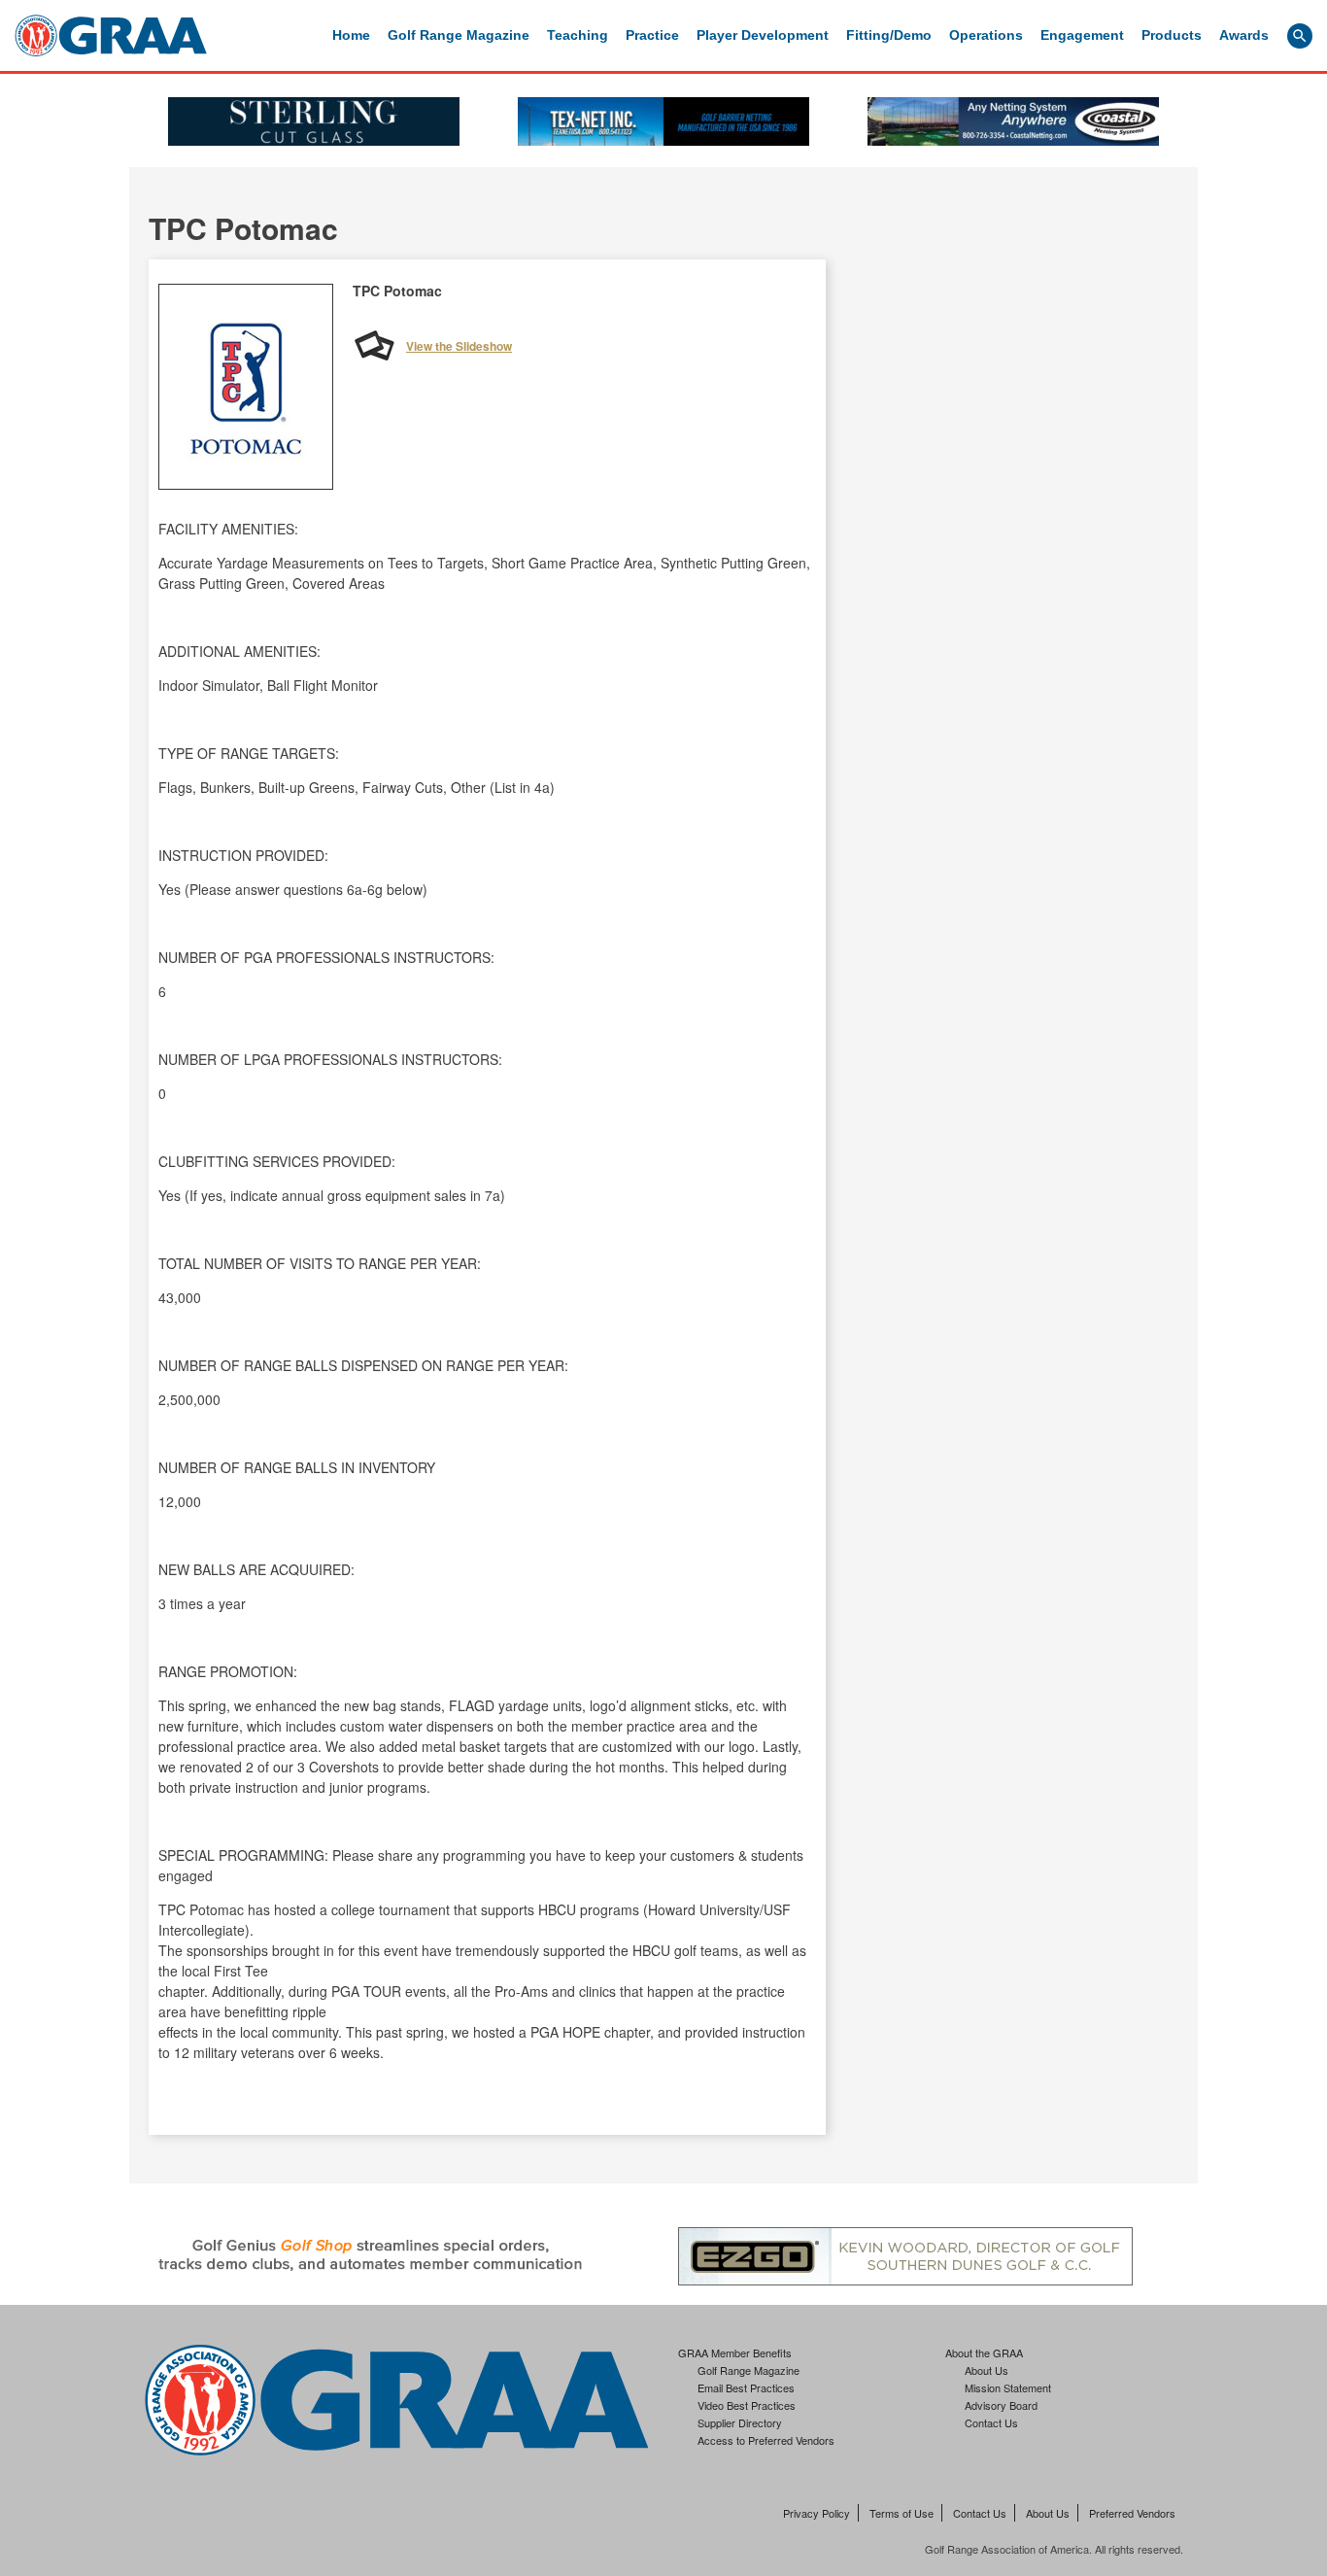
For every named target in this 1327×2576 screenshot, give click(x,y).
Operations (986, 35)
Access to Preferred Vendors (766, 2440)
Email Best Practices (746, 2387)
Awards (1244, 35)
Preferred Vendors (1132, 2513)
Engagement (1082, 35)
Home (351, 35)
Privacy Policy (817, 2513)
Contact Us (991, 2422)
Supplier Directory (740, 2422)
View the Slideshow (459, 346)
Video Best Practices (747, 2405)
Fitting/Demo (889, 35)
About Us (987, 2370)
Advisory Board (1001, 2405)
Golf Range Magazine (459, 35)
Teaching (578, 35)
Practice (652, 35)
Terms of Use (902, 2513)
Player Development (763, 35)
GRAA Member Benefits (735, 2353)
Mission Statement (1008, 2387)
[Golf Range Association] (111, 35)
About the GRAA (984, 2353)
